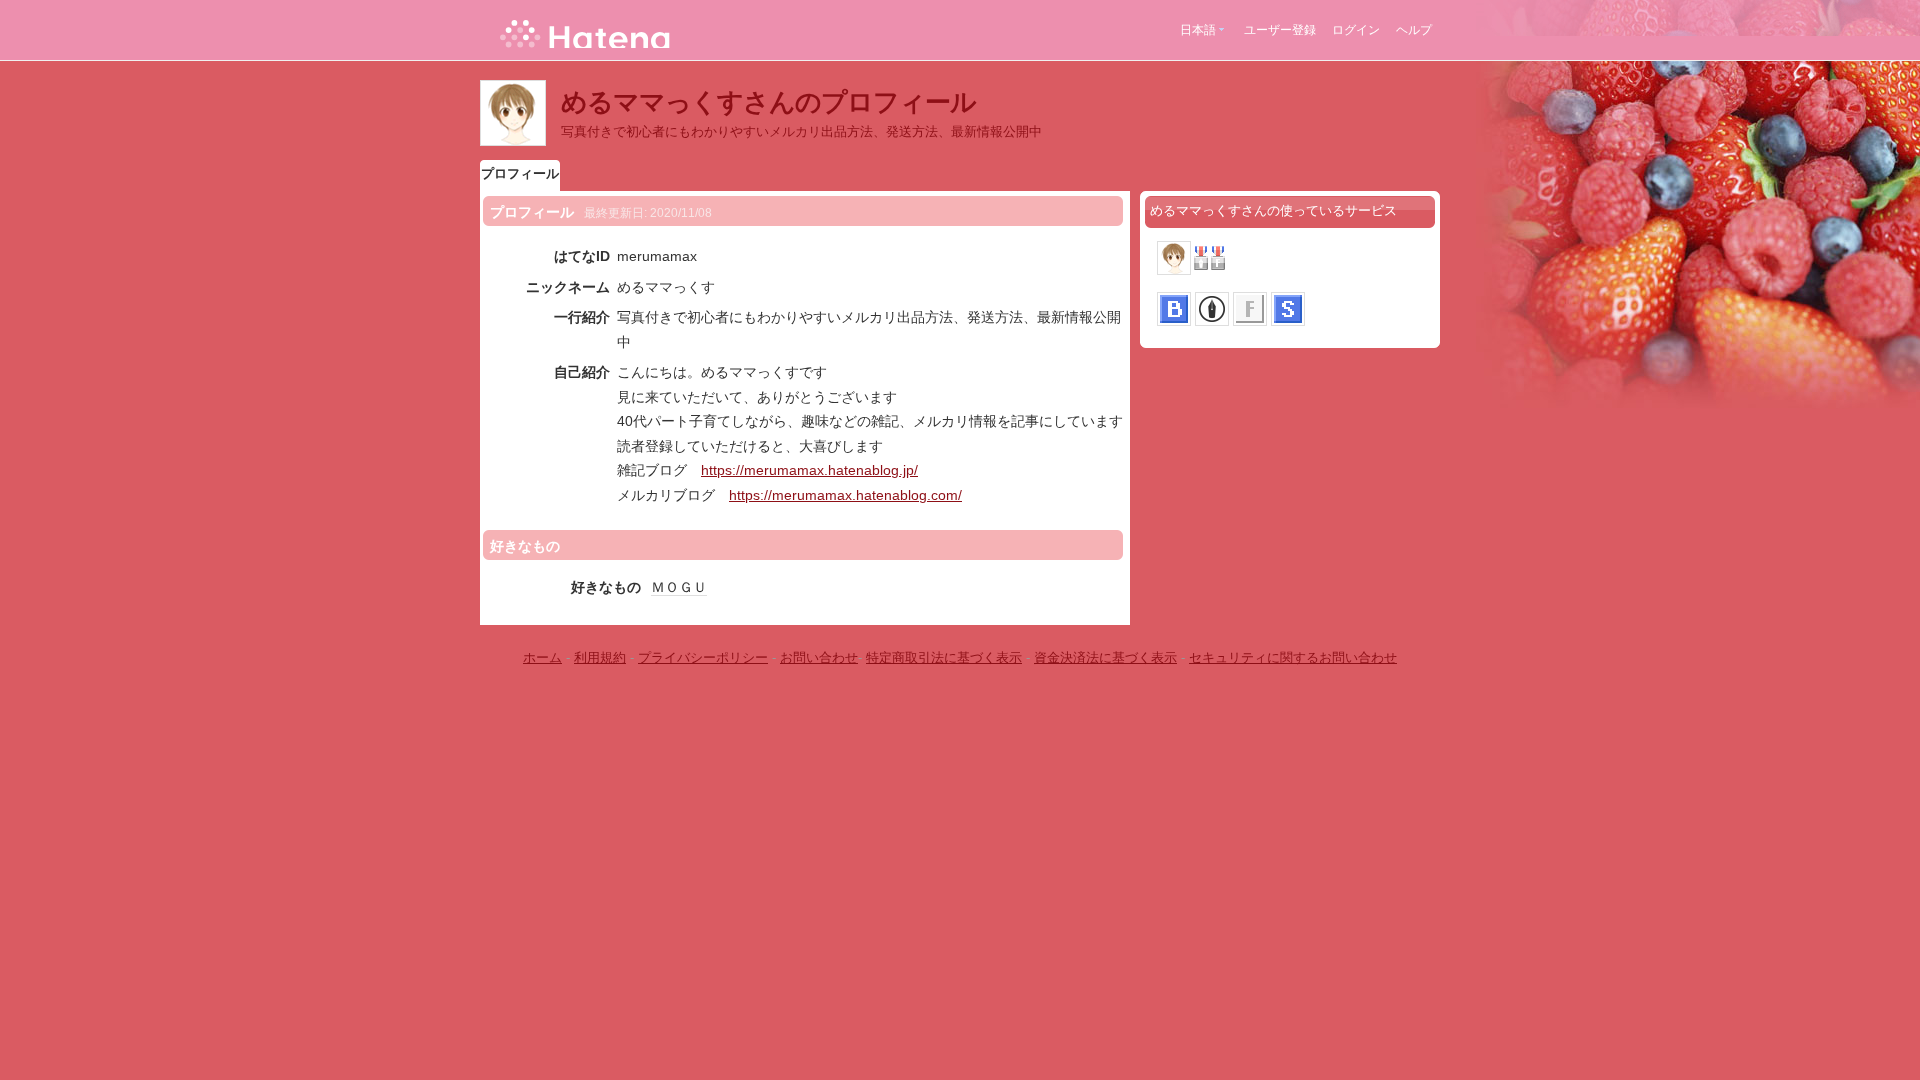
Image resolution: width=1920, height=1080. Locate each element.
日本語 (1198, 30)
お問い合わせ (819, 657)
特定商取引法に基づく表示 (944, 657)
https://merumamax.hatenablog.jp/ (809, 470)
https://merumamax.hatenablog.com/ (845, 495)
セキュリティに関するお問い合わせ (1293, 657)
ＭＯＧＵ (679, 587)
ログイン (1356, 30)
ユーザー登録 (1280, 30)
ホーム (542, 657)
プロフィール (520, 173)
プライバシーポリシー (703, 657)
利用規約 (600, 657)
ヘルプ (1414, 30)
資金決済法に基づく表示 (1105, 657)
